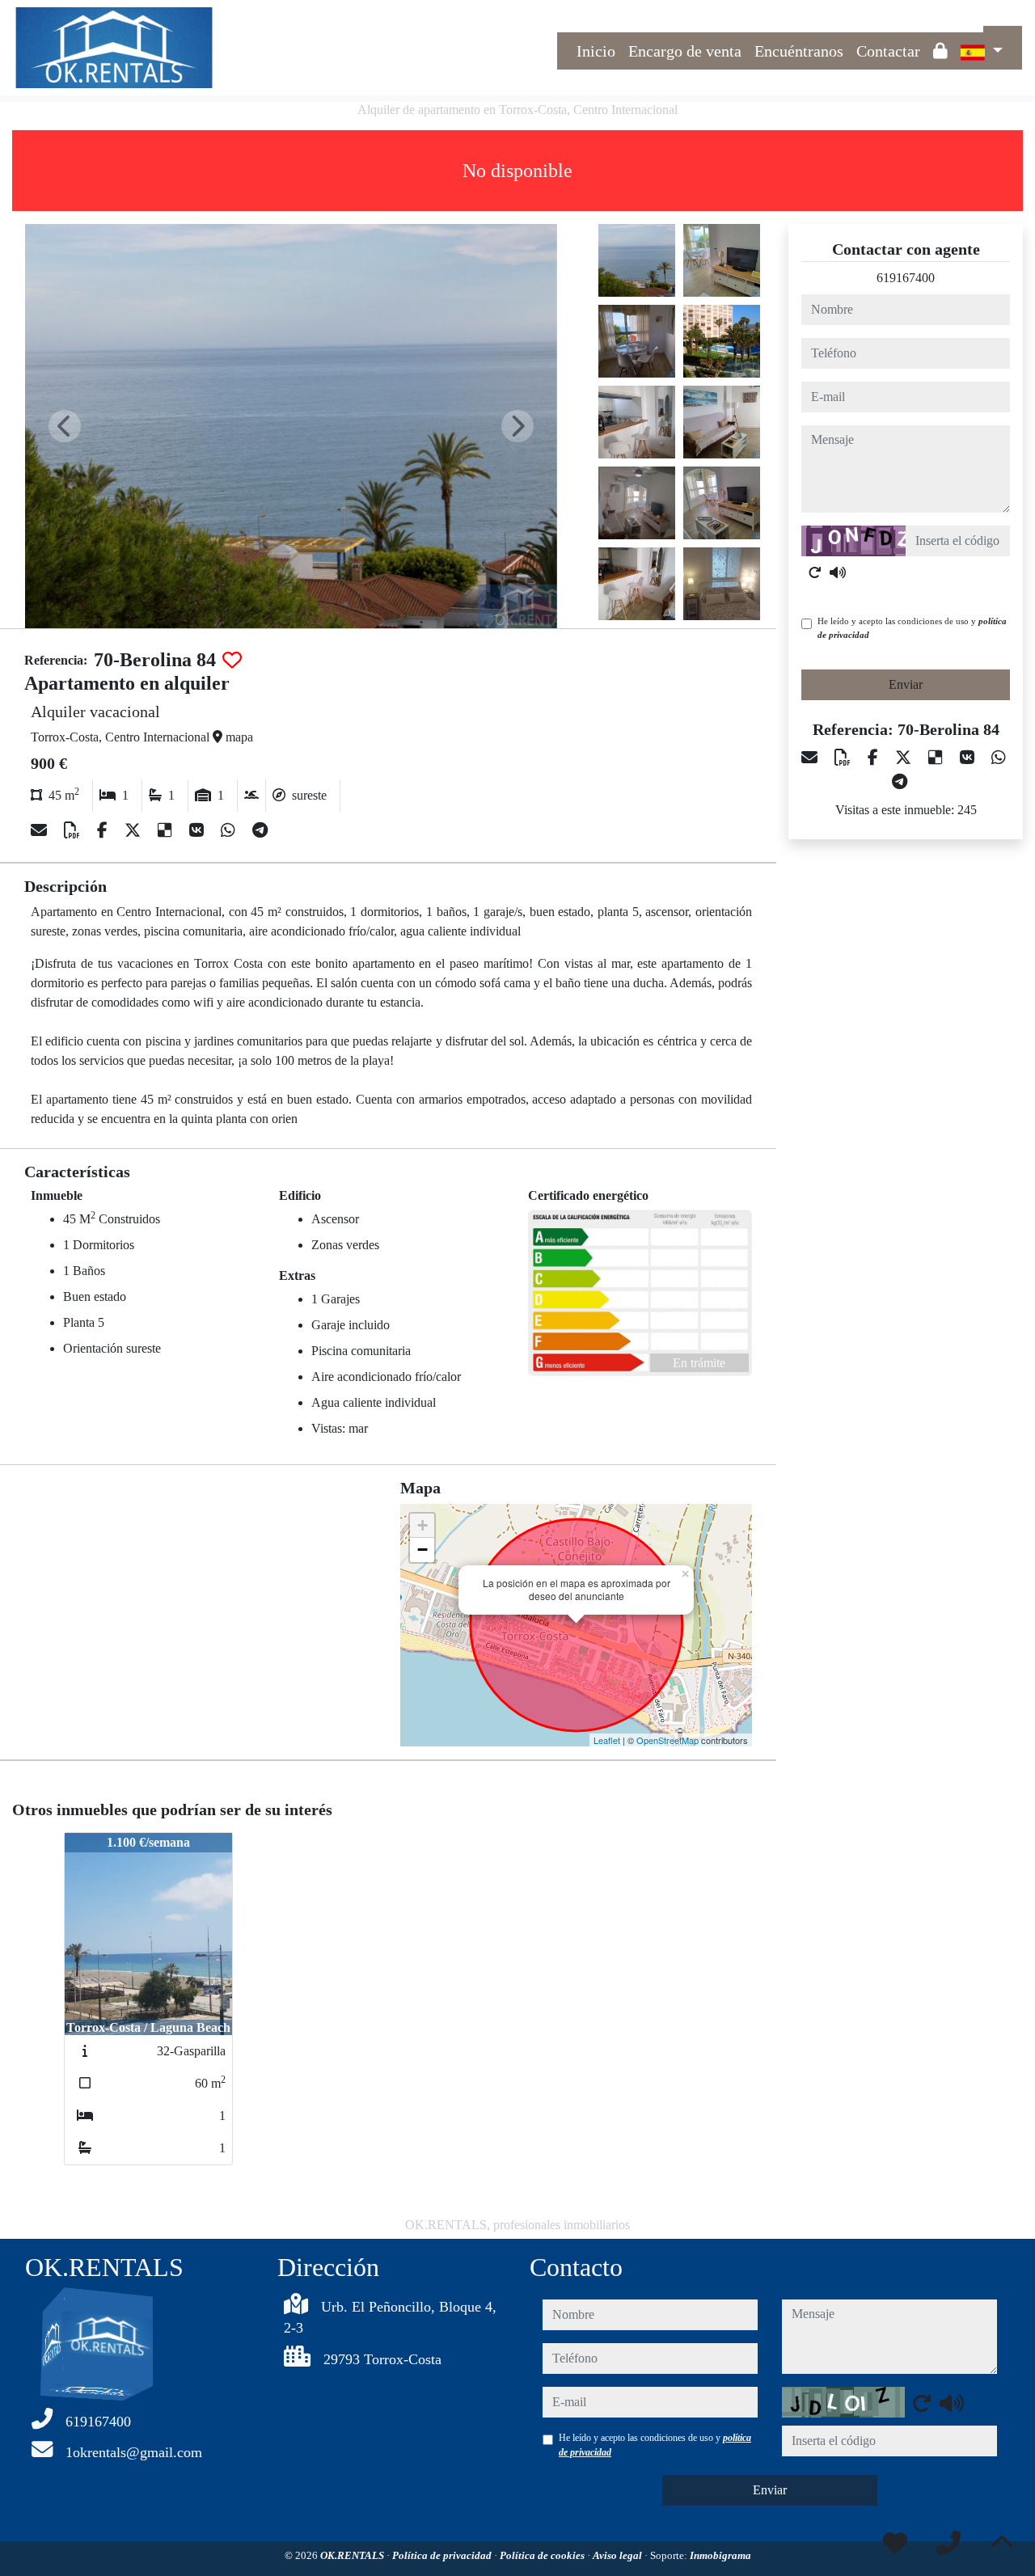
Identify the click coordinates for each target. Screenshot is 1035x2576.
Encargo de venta (685, 51)
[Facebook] (104, 830)
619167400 (906, 278)
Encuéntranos (799, 51)
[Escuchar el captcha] (838, 572)
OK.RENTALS (353, 2555)
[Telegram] (260, 830)
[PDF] (74, 830)
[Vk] (199, 830)
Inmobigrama (720, 2555)
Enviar (906, 684)
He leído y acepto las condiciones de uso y (912, 628)
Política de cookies (543, 2555)
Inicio (596, 51)
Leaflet (607, 1740)
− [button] (422, 1550)
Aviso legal (619, 2555)
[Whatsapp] (230, 830)
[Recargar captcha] (815, 572)
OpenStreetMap (667, 1740)
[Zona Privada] (940, 51)
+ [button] (422, 1525)
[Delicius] (167, 830)
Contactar (888, 51)
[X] (135, 830)
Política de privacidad (443, 2555)
